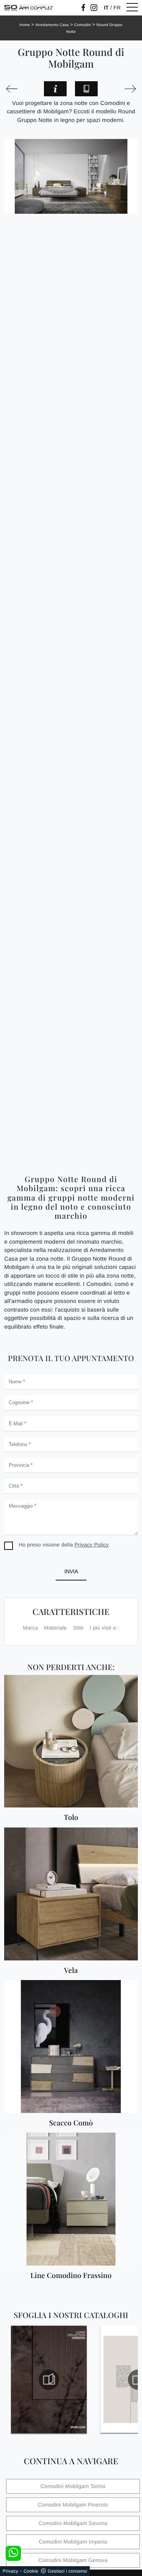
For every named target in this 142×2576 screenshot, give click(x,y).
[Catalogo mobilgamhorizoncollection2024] (49, 2380)
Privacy (10, 2571)
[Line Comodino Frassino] (71, 2199)
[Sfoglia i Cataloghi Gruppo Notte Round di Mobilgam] (86, 89)
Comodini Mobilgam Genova (73, 2560)
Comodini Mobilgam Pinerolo (73, 2505)
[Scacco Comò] (71, 2047)
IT (106, 8)
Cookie (31, 2571)
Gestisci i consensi (67, 2571)
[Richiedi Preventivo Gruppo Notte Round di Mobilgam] (55, 89)
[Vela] (71, 1894)
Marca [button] (30, 1628)
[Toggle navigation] (132, 8)
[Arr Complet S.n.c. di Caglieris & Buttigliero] (29, 8)
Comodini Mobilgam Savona (73, 2523)
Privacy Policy (92, 1545)
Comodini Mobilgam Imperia (73, 2542)
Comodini (83, 25)
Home (25, 25)
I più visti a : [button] (105, 1628)
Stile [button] (78, 1628)
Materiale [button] (56, 1628)
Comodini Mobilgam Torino (73, 2486)
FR (117, 8)
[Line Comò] (12, 89)
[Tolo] (71, 1741)
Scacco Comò (71, 2123)
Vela (71, 1970)
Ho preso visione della (64, 1545)
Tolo (71, 1817)
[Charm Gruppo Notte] (130, 89)
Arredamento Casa (52, 25)
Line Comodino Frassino (71, 2276)
